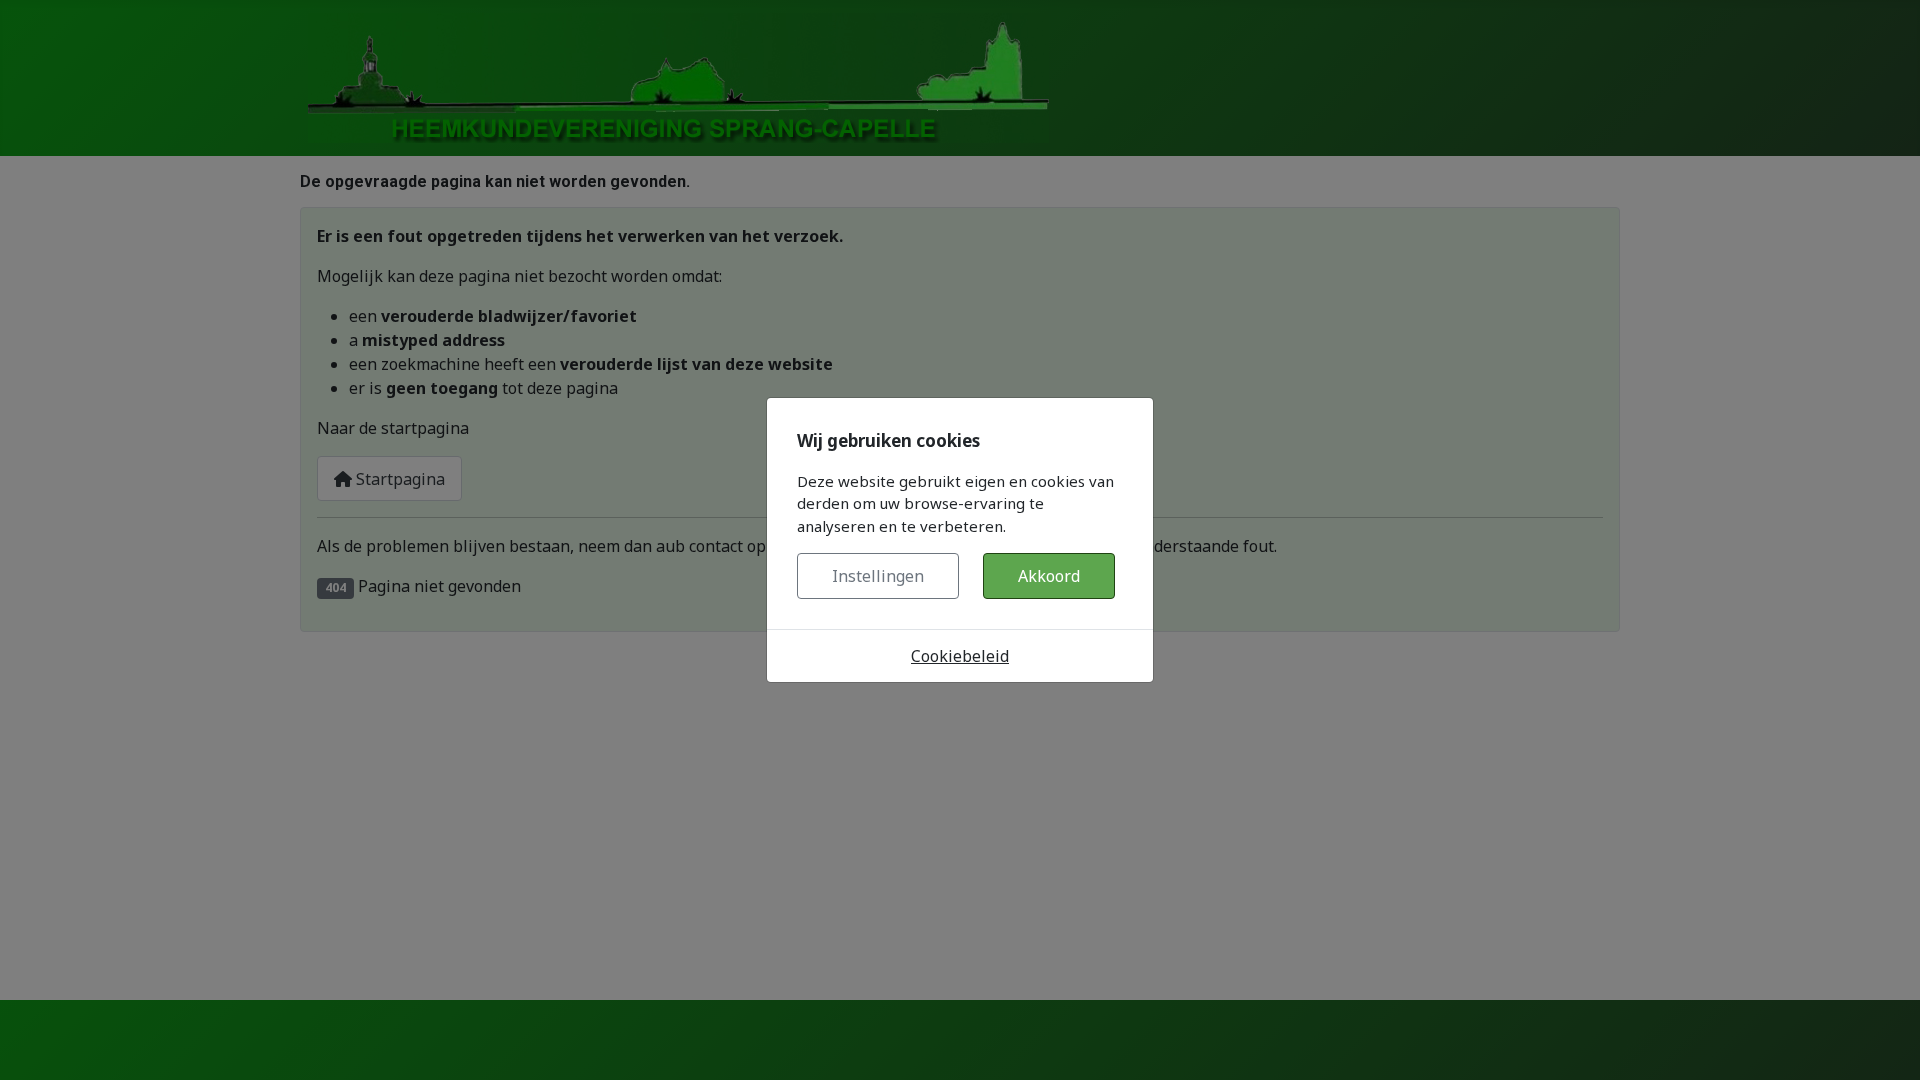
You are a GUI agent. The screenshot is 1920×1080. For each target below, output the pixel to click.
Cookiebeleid (960, 656)
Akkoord (1049, 576)
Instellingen (878, 576)
